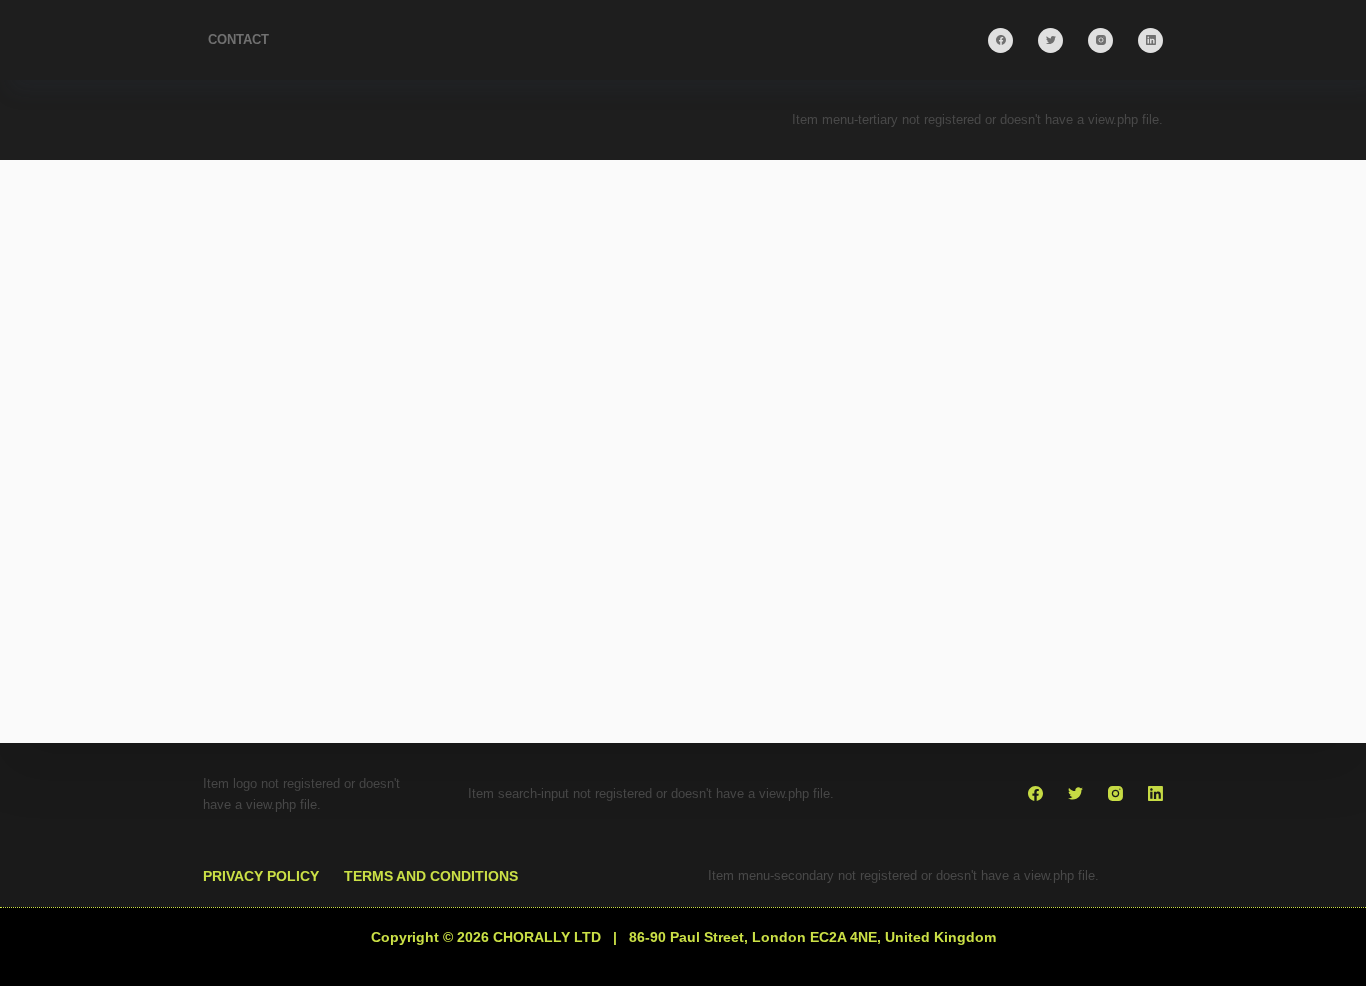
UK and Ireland (293, 737)
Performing (568, 708)
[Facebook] (1000, 40)
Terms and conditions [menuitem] (431, 876)
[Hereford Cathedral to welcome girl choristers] (435, 538)
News (490, 708)
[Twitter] (1050, 40)
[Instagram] (1100, 40)
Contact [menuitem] (238, 39)
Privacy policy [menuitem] (261, 876)
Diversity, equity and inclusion (346, 708)
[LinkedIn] (1150, 40)
